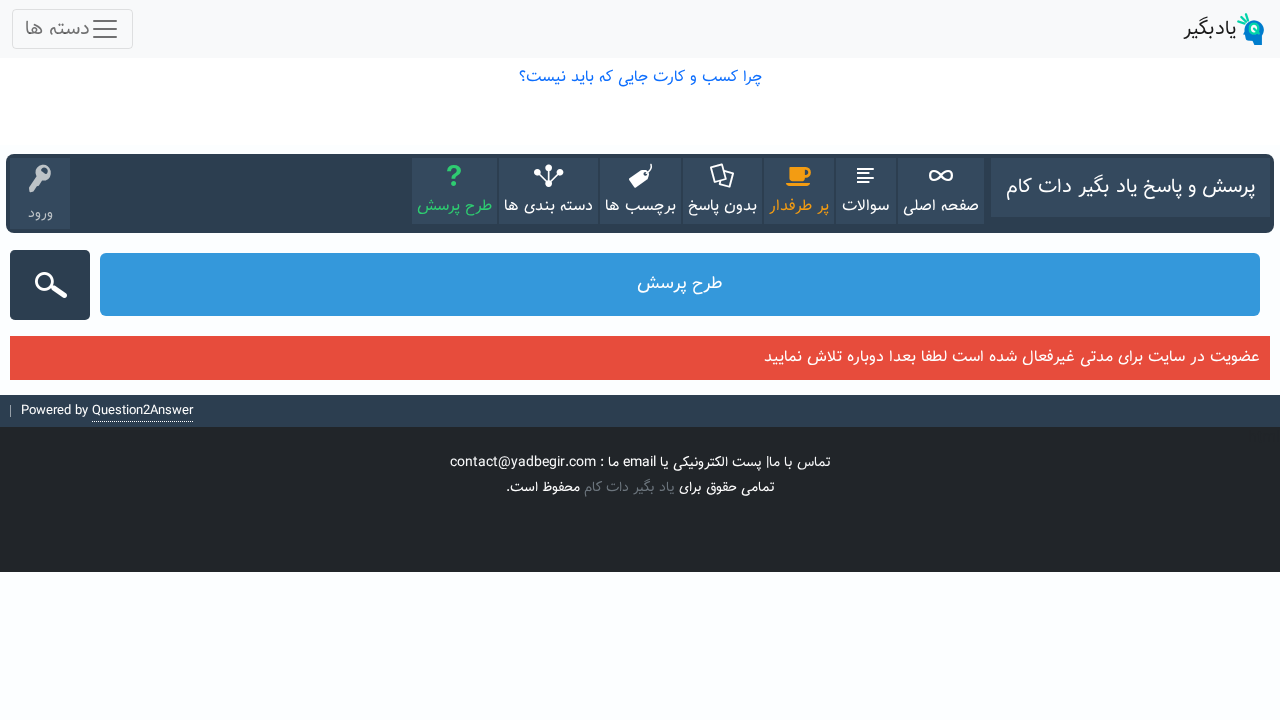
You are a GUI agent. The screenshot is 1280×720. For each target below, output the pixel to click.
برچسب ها (640, 206)
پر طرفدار (799, 206)
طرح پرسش (454, 206)
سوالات (865, 206)
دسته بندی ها (548, 206)
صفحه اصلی (941, 206)
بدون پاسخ (722, 206)
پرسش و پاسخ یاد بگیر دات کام (1130, 187)
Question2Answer (142, 411)
